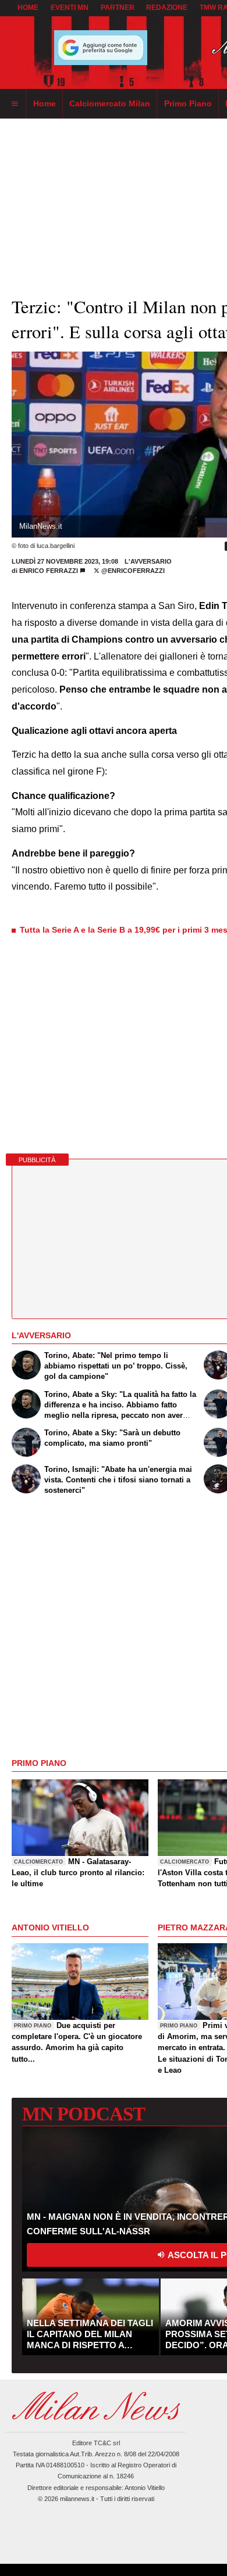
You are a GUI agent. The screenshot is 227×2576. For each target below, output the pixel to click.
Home (28, 8)
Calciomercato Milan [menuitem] (110, 103)
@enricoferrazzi (132, 571)
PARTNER (118, 8)
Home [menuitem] (45, 103)
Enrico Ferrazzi (49, 571)
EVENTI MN (70, 8)
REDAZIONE (167, 8)
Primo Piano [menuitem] (188, 103)
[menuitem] (15, 104)
